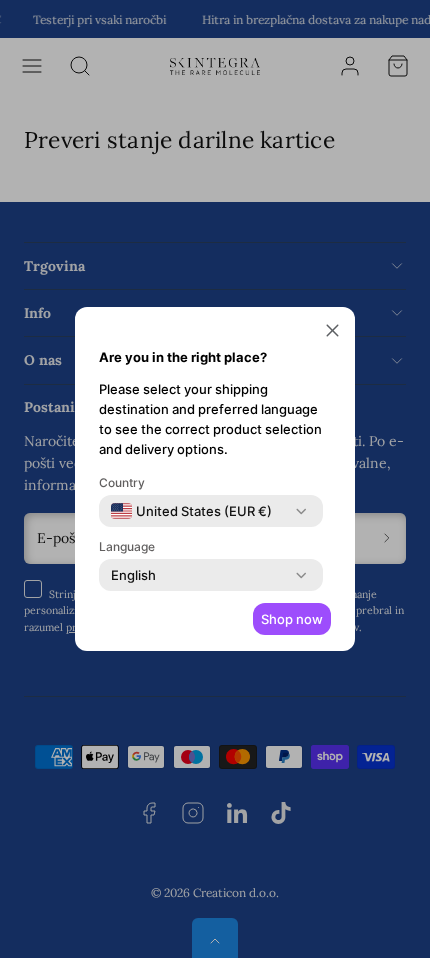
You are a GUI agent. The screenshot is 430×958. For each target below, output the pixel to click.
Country (122, 482)
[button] (332, 333)
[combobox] (191, 511)
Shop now (292, 619)
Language (127, 546)
